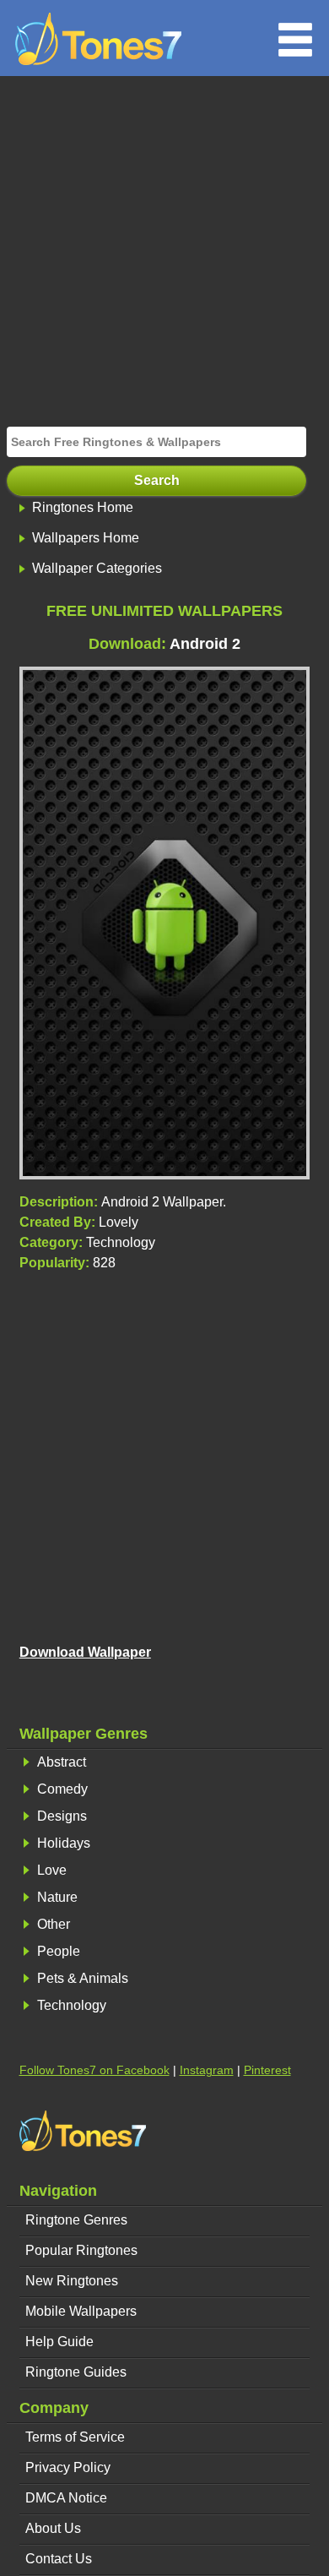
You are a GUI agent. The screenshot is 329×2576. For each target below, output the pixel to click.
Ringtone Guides (76, 2372)
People (59, 1951)
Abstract (62, 1762)
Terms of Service (75, 2437)
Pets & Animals (83, 1978)
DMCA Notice (66, 2498)
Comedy (62, 1789)
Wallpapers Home (86, 538)
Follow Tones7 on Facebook (94, 2070)
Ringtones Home (83, 507)
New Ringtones (72, 2281)
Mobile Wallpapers (81, 2311)
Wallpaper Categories (97, 568)
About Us (53, 2528)
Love (52, 1870)
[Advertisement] (164, 249)
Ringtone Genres (76, 2220)
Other (54, 1924)
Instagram (207, 2070)
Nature (57, 1897)
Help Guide (59, 2342)
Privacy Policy (68, 2467)
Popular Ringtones (81, 2250)
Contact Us (59, 2559)
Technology (72, 2005)
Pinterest (267, 2070)
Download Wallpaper (85, 1652)
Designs (62, 1816)
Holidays (64, 1843)
